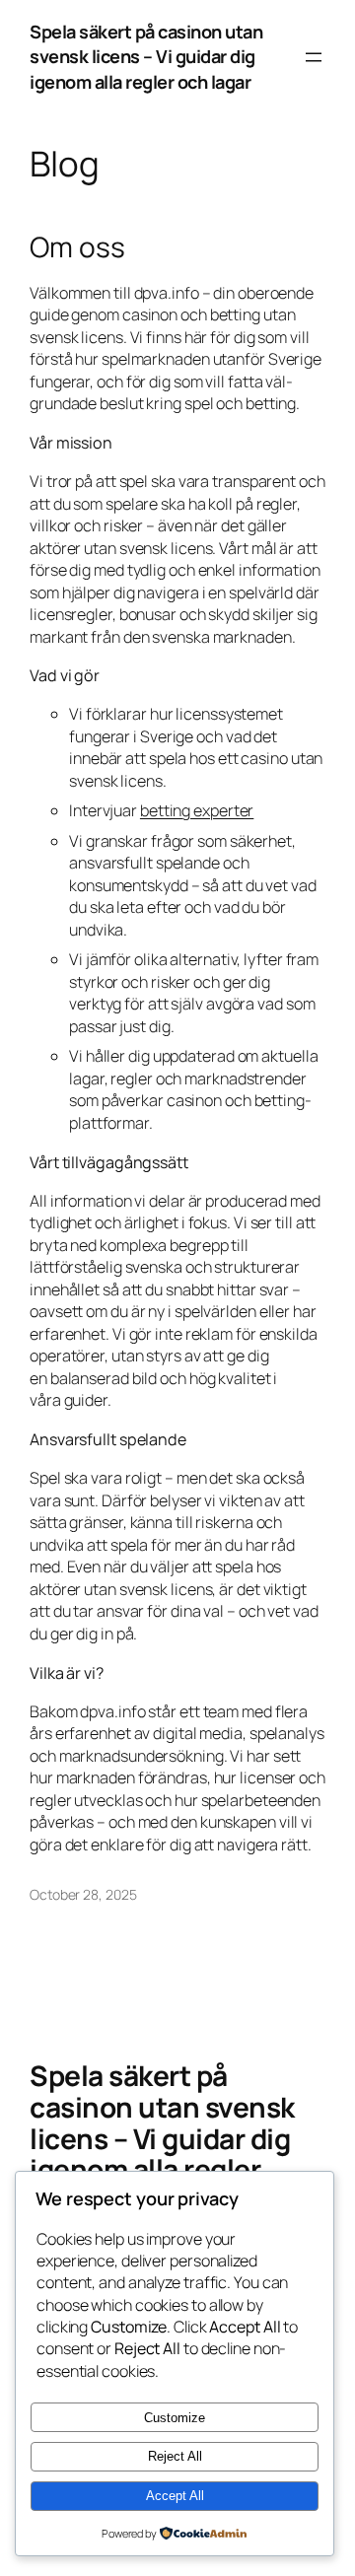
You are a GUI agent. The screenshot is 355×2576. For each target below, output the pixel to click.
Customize (175, 2418)
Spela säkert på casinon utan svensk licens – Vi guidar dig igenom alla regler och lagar (146, 57)
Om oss (77, 247)
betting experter (197, 810)
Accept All (175, 2496)
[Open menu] (314, 57)
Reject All (175, 2456)
